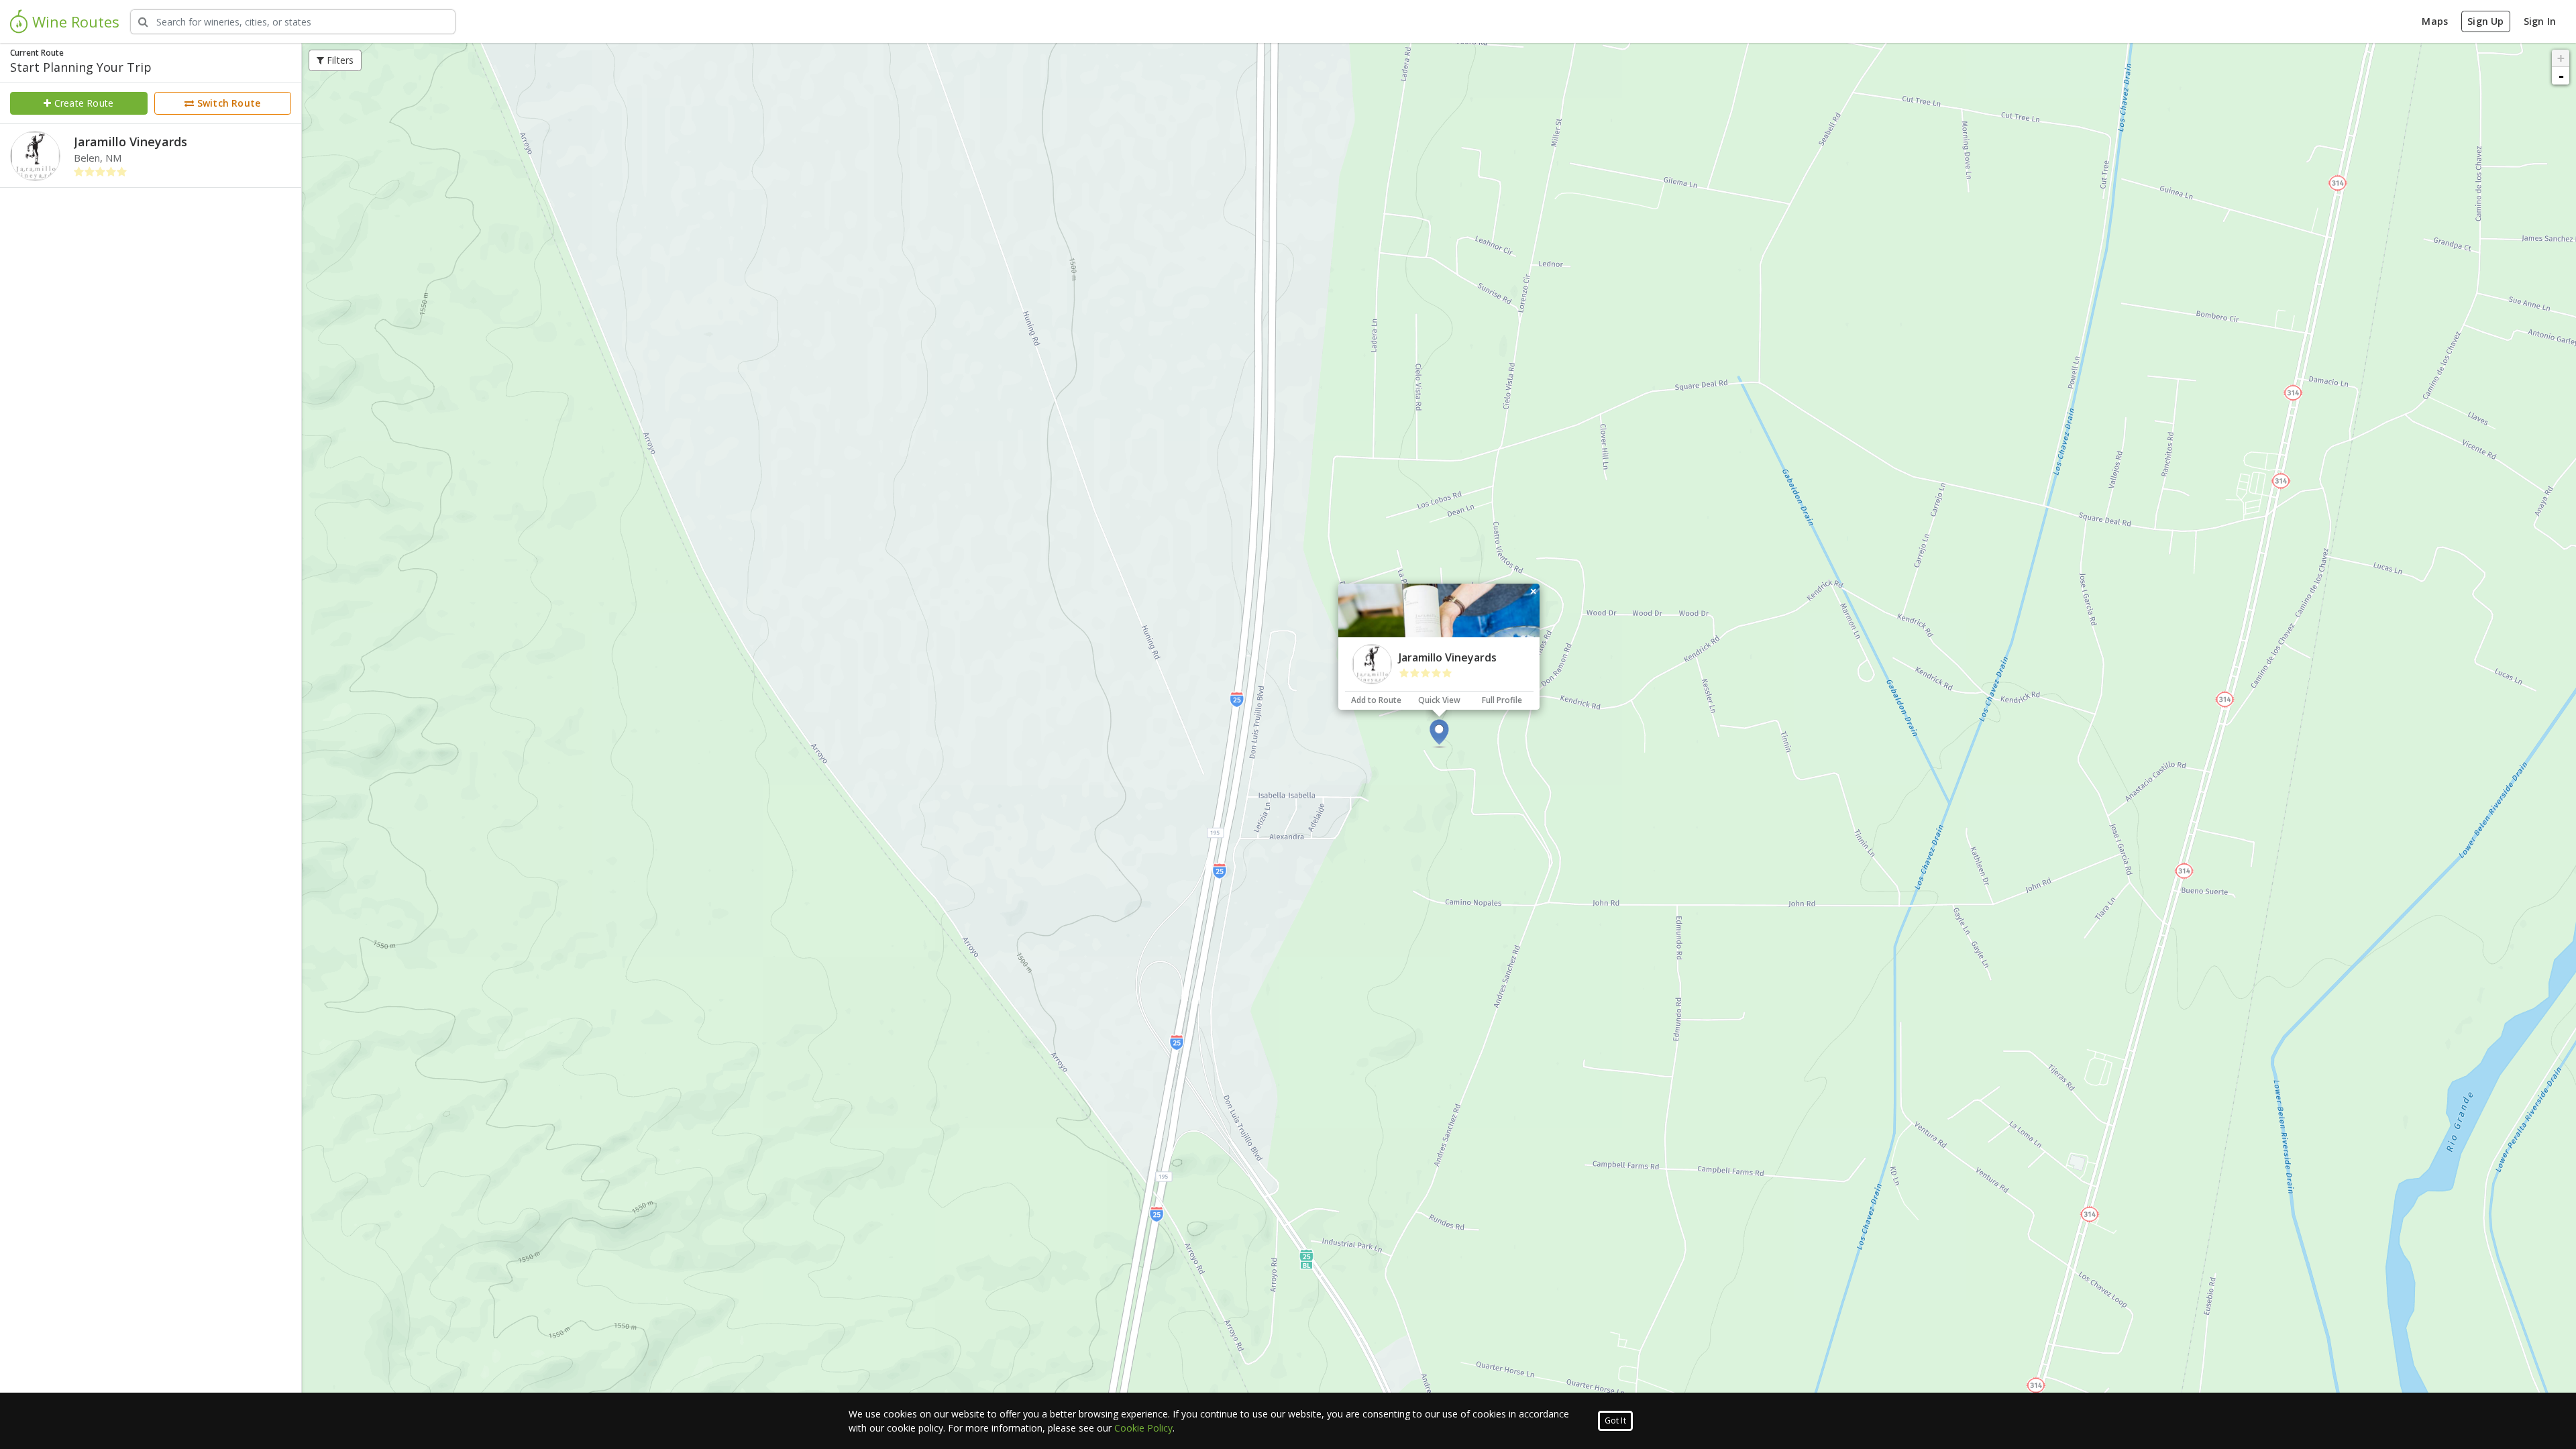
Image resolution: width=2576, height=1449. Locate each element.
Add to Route (1376, 700)
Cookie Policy (1143, 1428)
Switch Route (228, 103)
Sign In (2540, 21)
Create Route (83, 103)
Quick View (1439, 700)
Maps (2435, 21)
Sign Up (2485, 21)
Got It (1615, 1420)
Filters (339, 60)
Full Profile (1502, 700)
